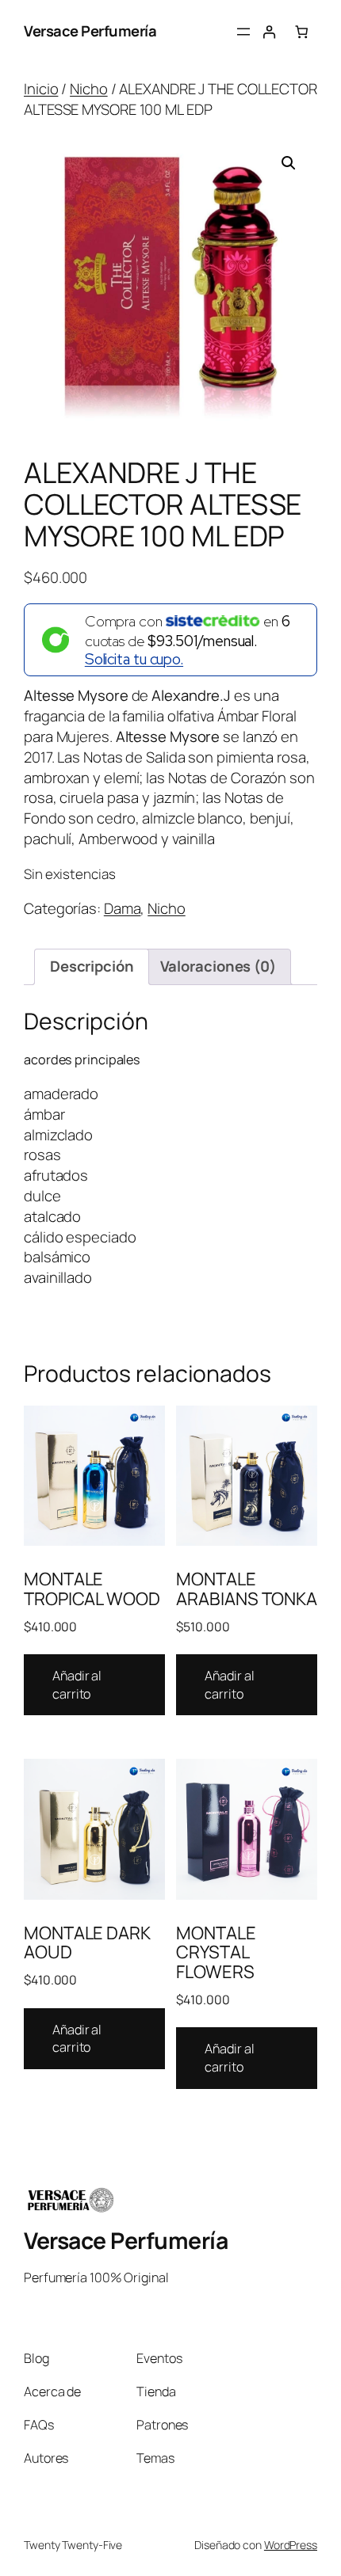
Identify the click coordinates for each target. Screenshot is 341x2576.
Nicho (89, 89)
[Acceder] (269, 32)
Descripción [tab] (92, 966)
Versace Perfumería (90, 31)
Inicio (41, 89)
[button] (289, 163)
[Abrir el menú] (243, 32)
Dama (123, 908)
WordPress (291, 2545)
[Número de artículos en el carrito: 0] (302, 32)
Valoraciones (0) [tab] (218, 966)
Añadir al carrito (77, 1685)
